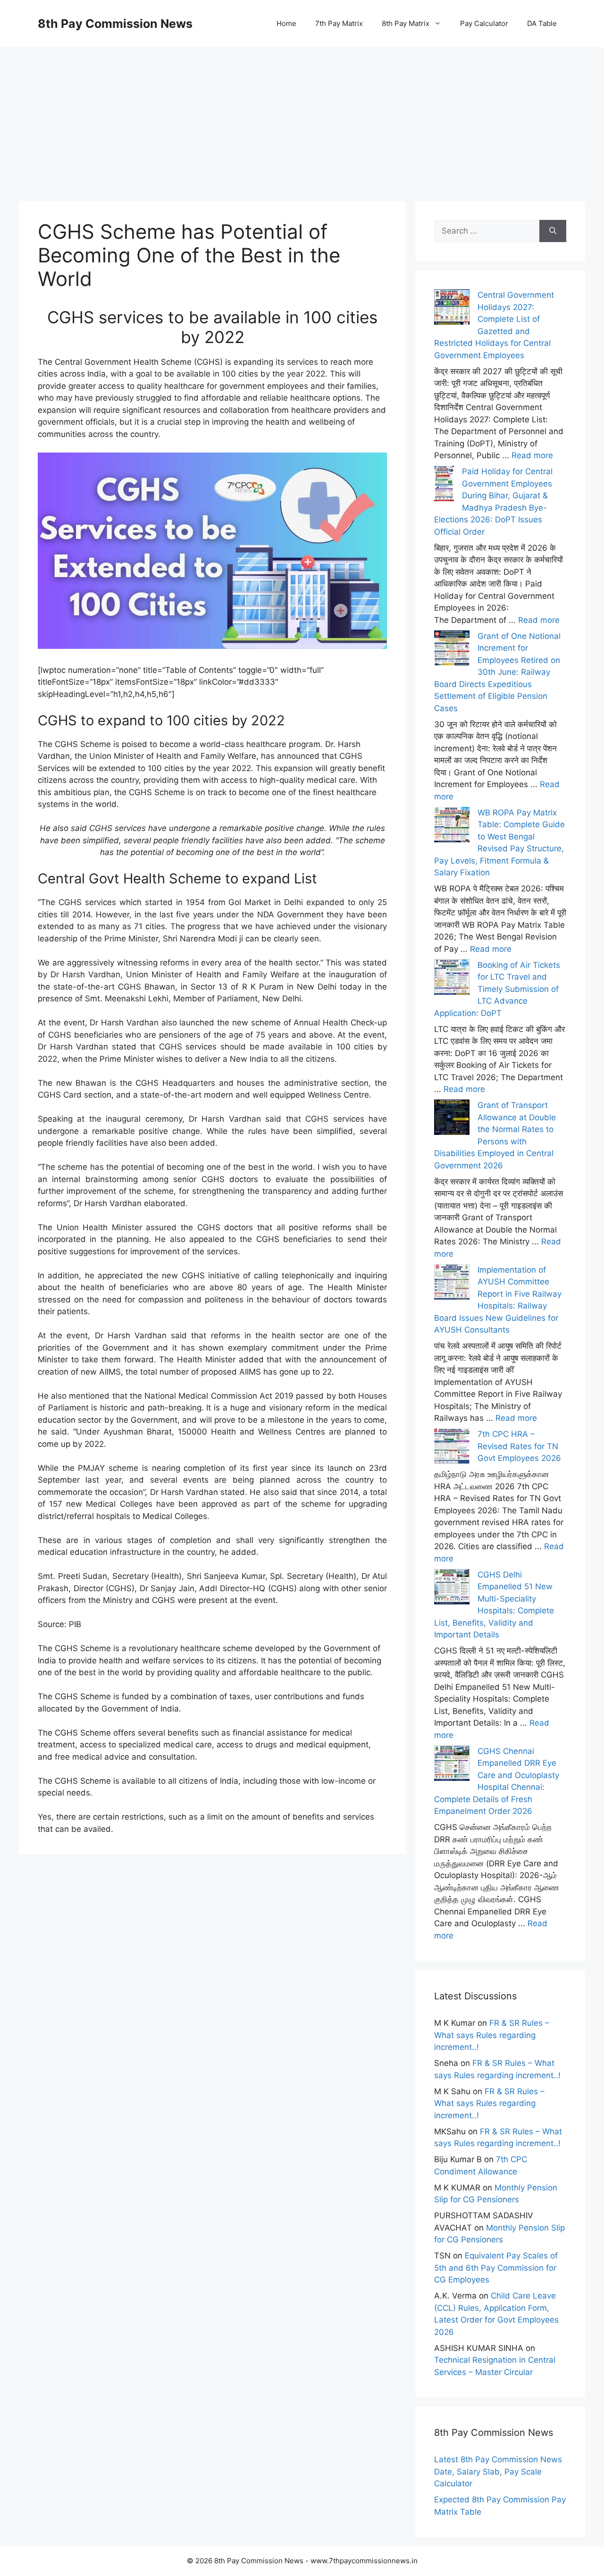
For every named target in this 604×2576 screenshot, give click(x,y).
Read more (532, 455)
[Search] (553, 231)
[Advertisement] (302, 113)
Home (286, 23)
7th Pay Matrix (339, 23)
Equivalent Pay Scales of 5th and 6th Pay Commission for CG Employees (496, 2268)
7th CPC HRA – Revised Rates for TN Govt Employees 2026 (519, 1446)
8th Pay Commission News (115, 24)
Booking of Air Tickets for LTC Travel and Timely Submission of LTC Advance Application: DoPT (497, 989)
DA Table (542, 23)
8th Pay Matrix (406, 23)
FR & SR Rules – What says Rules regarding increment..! (492, 2035)
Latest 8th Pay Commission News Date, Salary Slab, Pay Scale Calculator (498, 2471)
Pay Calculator (484, 23)
